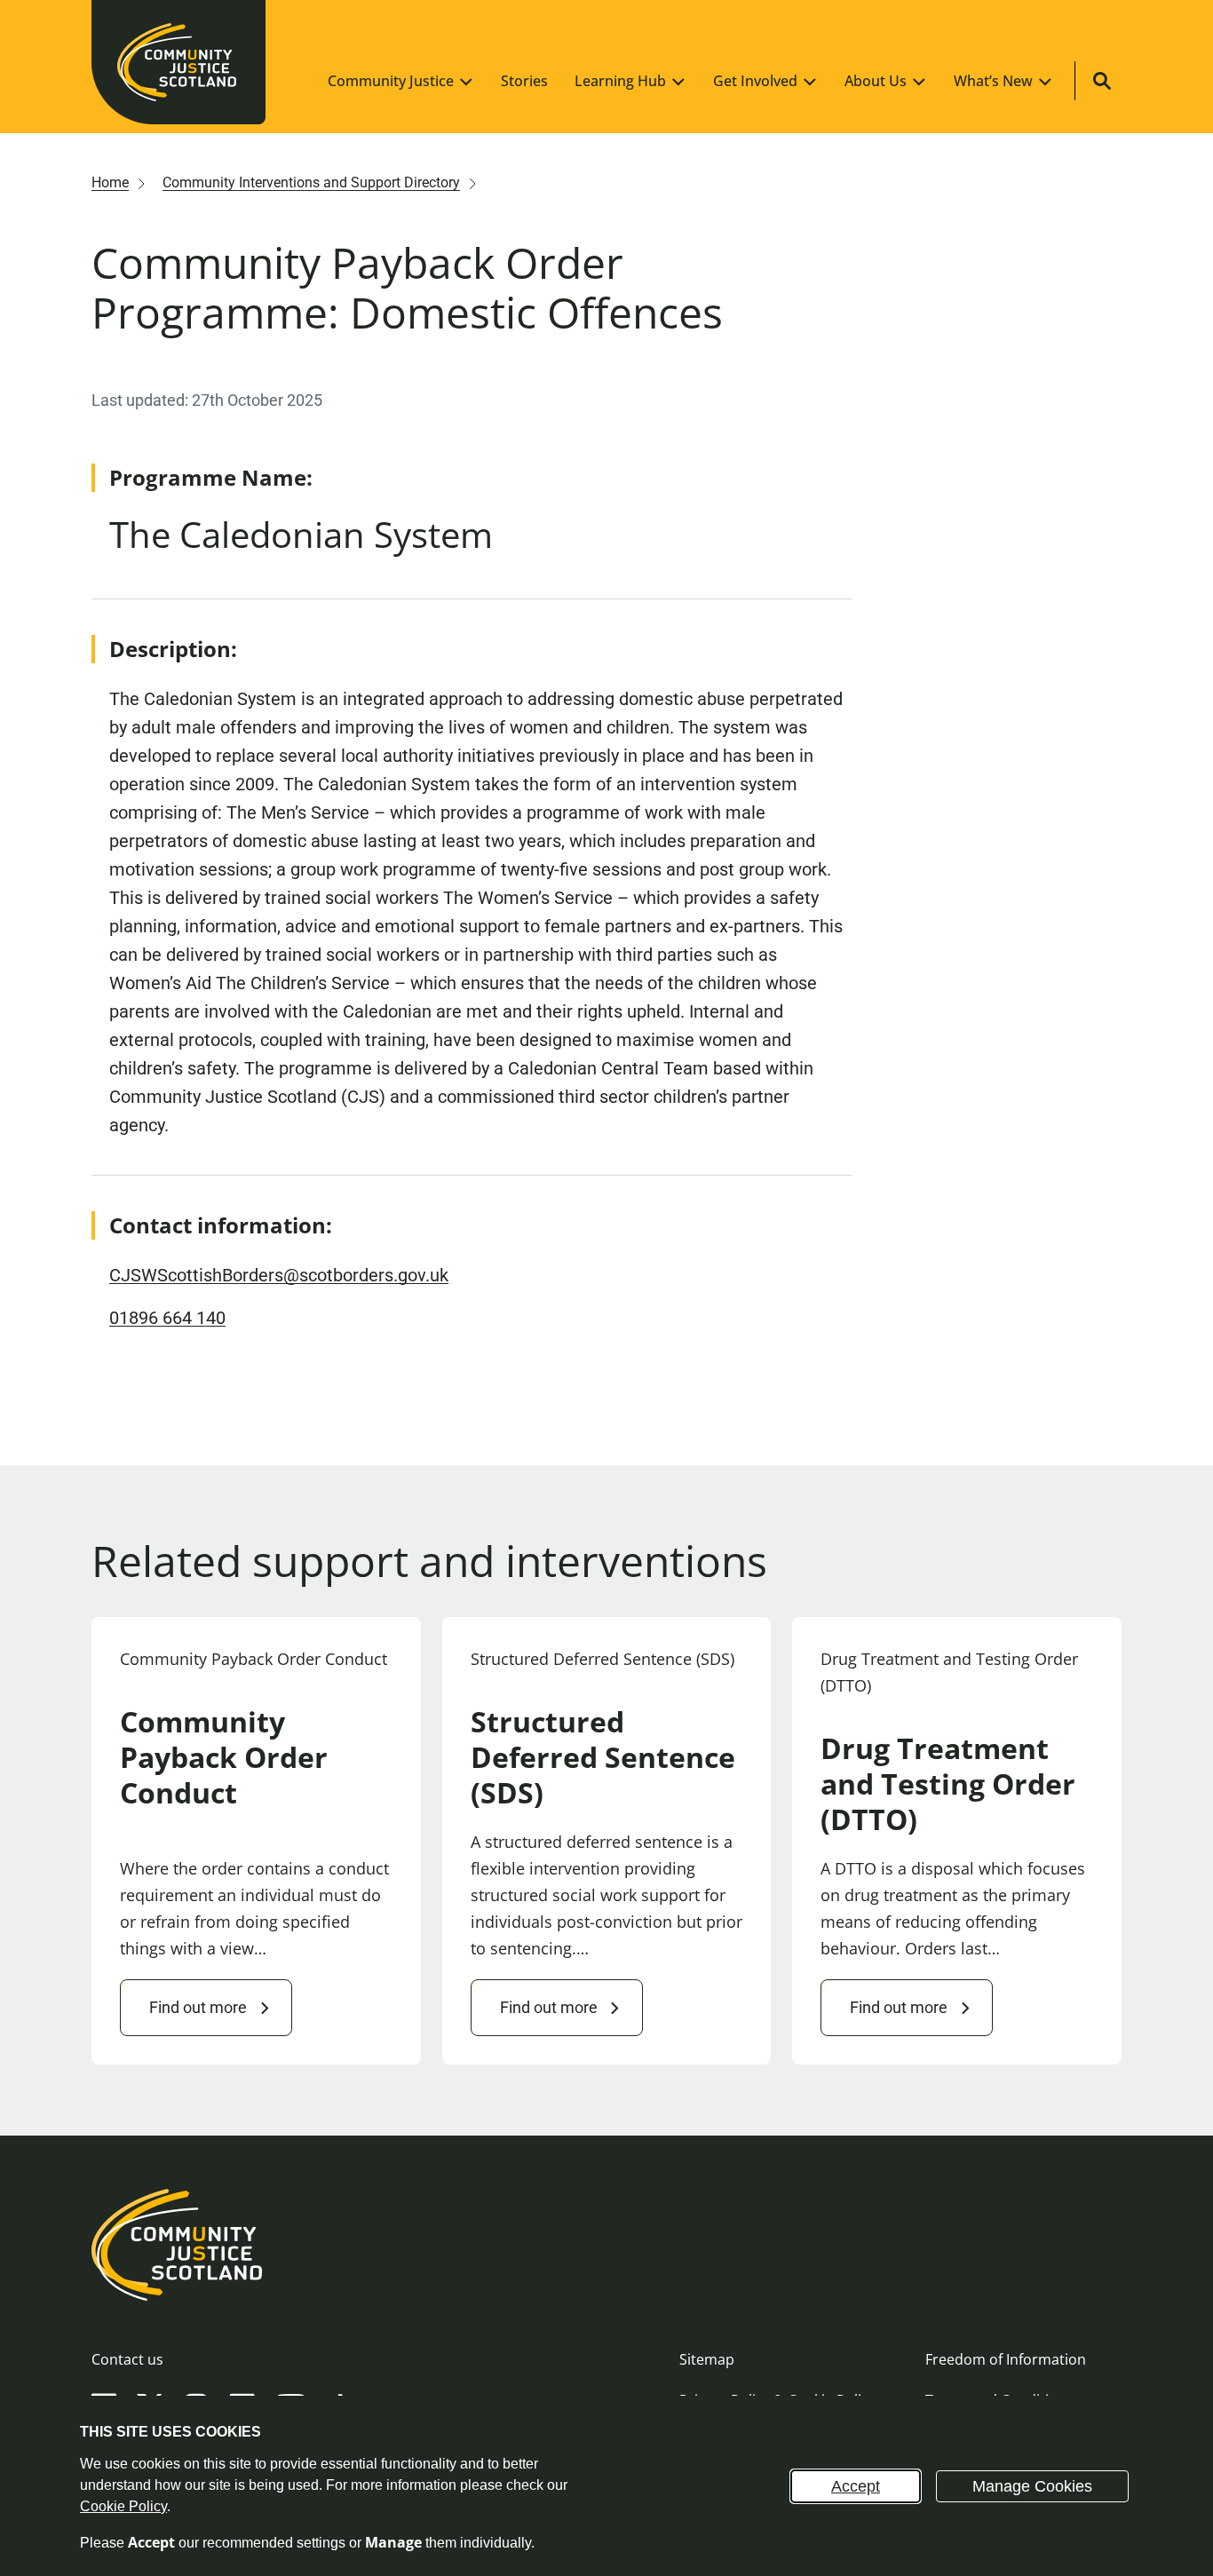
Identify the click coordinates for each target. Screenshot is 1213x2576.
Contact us (127, 2359)
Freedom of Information (1006, 2359)
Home (110, 182)
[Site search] (1102, 81)
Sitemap (707, 2359)
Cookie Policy (123, 2506)
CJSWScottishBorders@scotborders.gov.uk (279, 1275)
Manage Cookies (1032, 2486)
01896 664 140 (167, 1318)
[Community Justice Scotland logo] (606, 2245)
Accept (856, 2486)
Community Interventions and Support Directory (311, 182)
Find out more (198, 2007)
